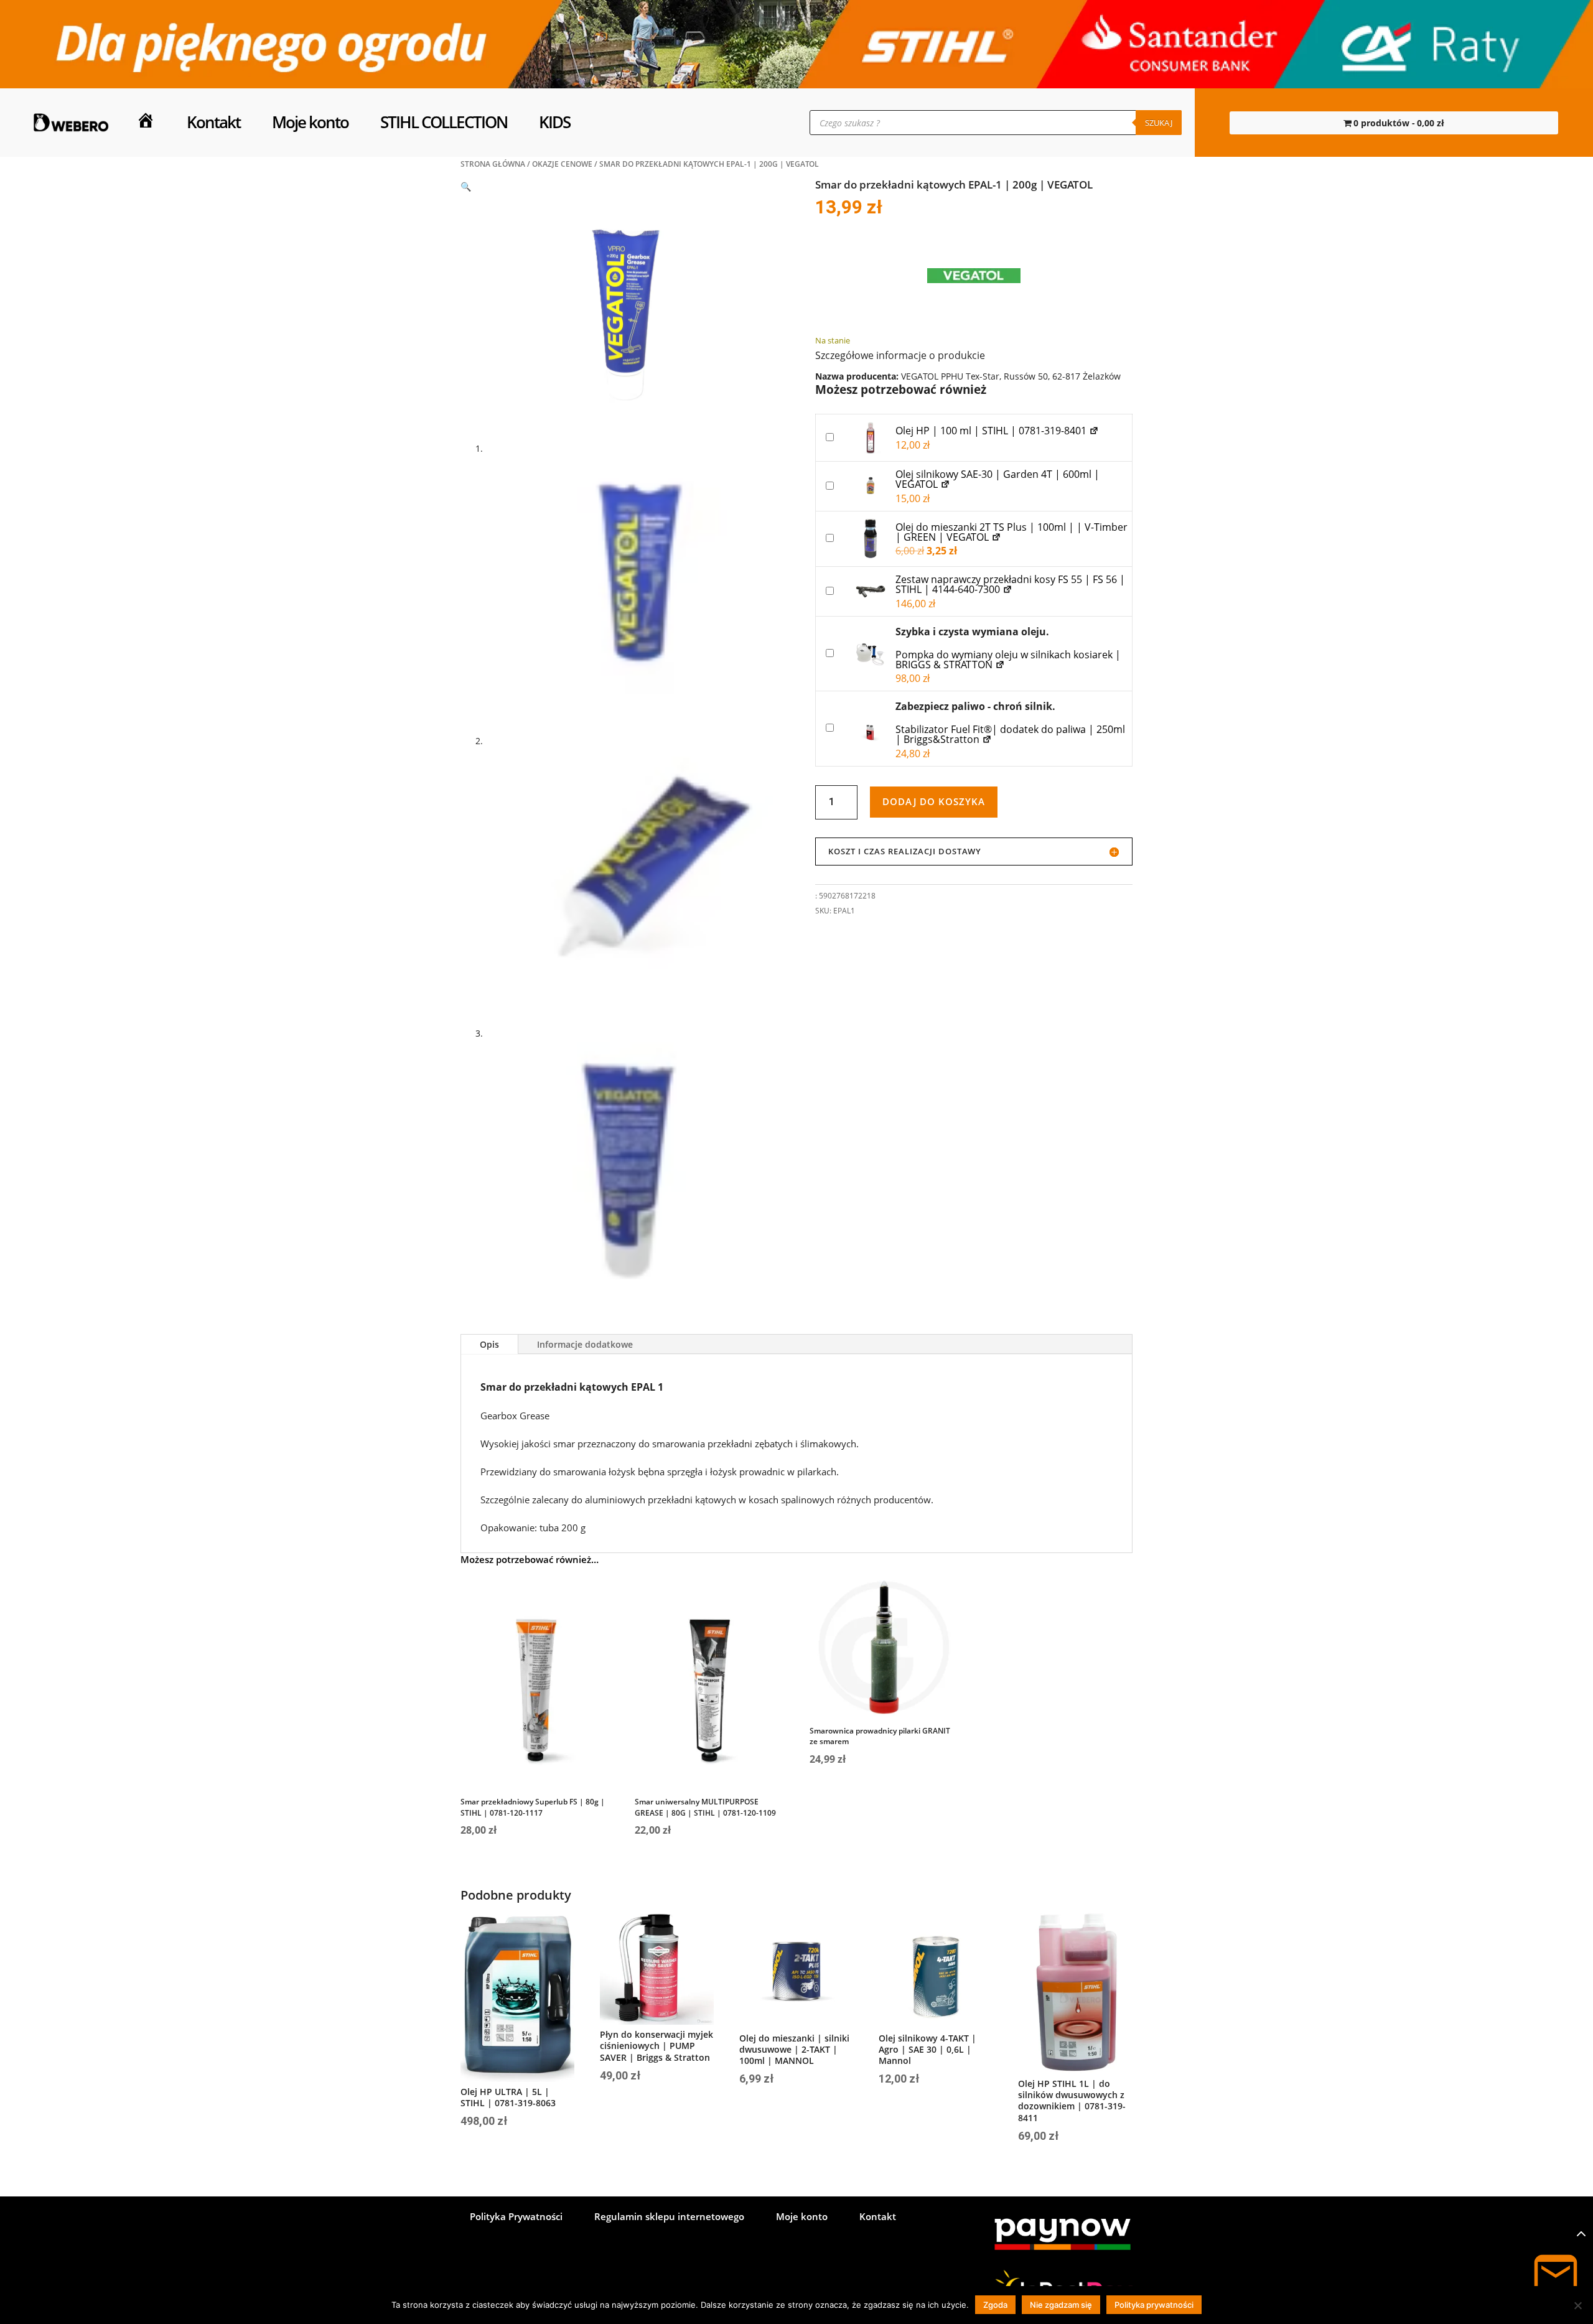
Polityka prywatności (1154, 2305)
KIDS (554, 122)
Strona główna (493, 164)
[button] (466, 186)
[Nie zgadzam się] (1577, 2305)
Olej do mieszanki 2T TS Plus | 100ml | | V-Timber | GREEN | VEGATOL (1011, 532)
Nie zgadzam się (1061, 2305)
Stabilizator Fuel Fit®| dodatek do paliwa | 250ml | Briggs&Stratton (1010, 734)
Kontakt (213, 122)
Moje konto (310, 122)
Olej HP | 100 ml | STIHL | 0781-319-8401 (992, 431)
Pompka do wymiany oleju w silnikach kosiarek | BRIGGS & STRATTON (1008, 660)
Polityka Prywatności (516, 2217)
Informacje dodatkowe (585, 1344)
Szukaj (1159, 123)
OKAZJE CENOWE (562, 164)
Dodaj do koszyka (934, 801)
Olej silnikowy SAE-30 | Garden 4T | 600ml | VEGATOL (997, 479)
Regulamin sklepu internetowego (669, 2217)
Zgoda (995, 2305)
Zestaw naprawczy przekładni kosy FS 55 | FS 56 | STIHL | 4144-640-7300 (1010, 584)
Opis (489, 1344)
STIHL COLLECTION (444, 122)
